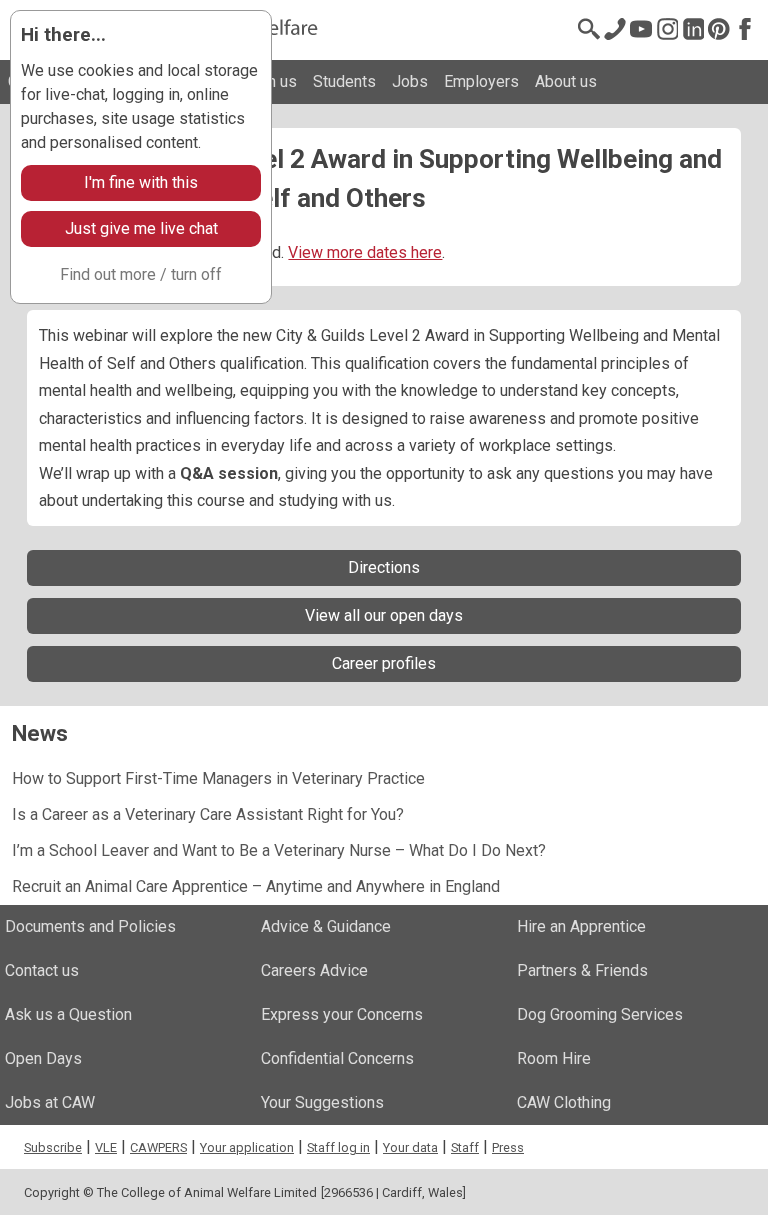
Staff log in (338, 1147)
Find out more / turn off (141, 274)
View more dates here (365, 252)
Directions (384, 567)
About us (566, 81)
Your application (247, 1147)
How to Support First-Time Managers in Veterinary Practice (218, 778)
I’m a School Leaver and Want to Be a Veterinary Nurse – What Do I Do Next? (279, 850)
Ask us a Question (68, 1014)
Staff (465, 1147)
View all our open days (384, 615)
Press (508, 1147)
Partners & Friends (582, 970)
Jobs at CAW (50, 1102)
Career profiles (384, 663)
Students (344, 81)
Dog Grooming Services (600, 1014)
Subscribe (53, 1147)
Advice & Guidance (326, 926)
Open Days (43, 1058)
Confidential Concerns (337, 1058)
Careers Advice (314, 970)
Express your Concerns (342, 1014)
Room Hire (554, 1058)
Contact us (42, 970)
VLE (106, 1147)
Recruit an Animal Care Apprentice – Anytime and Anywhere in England (256, 886)
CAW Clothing (564, 1102)
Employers (481, 81)
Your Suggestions (322, 1102)
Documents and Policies (90, 926)
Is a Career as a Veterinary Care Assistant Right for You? (208, 814)
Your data (410, 1147)
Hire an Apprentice (581, 926)
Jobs (410, 81)
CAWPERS (158, 1147)
